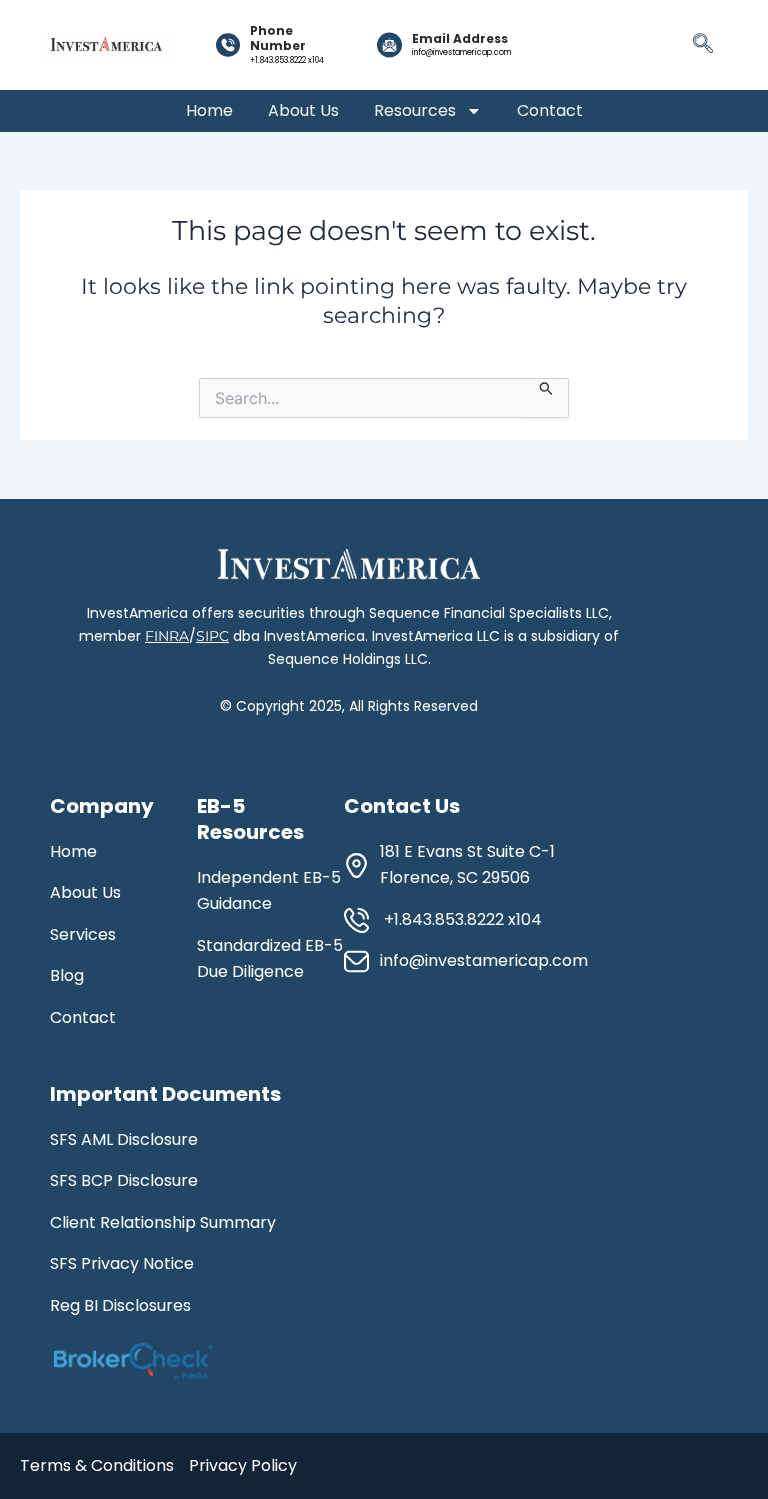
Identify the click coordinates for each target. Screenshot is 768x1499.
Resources (415, 111)
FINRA (167, 636)
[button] (703, 45)
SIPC (212, 636)
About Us (303, 111)
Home (209, 111)
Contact (550, 111)
